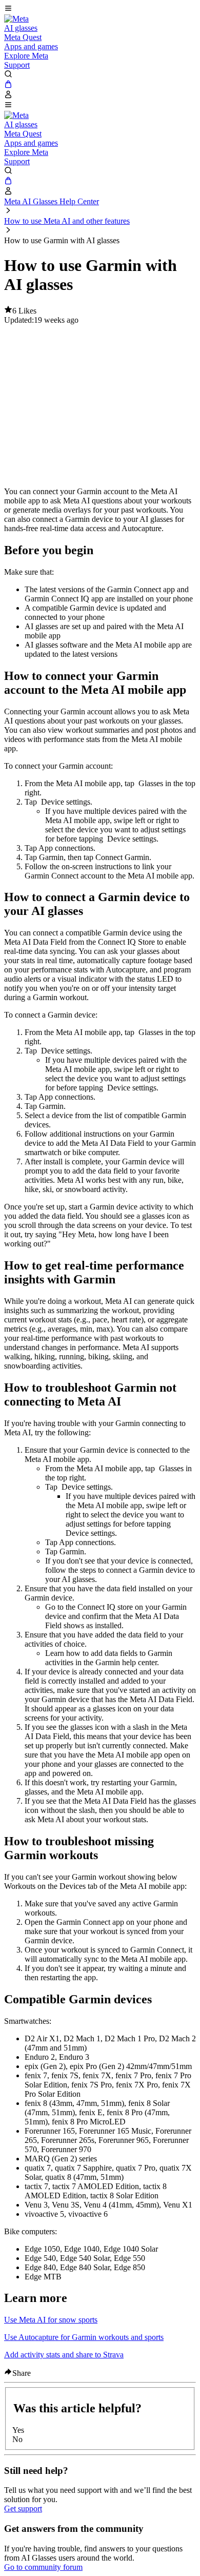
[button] (100, 9)
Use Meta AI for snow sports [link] (51, 2320)
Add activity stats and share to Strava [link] (64, 2355)
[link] (16, 19)
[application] (100, 402)
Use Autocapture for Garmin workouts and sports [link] (84, 2337)
